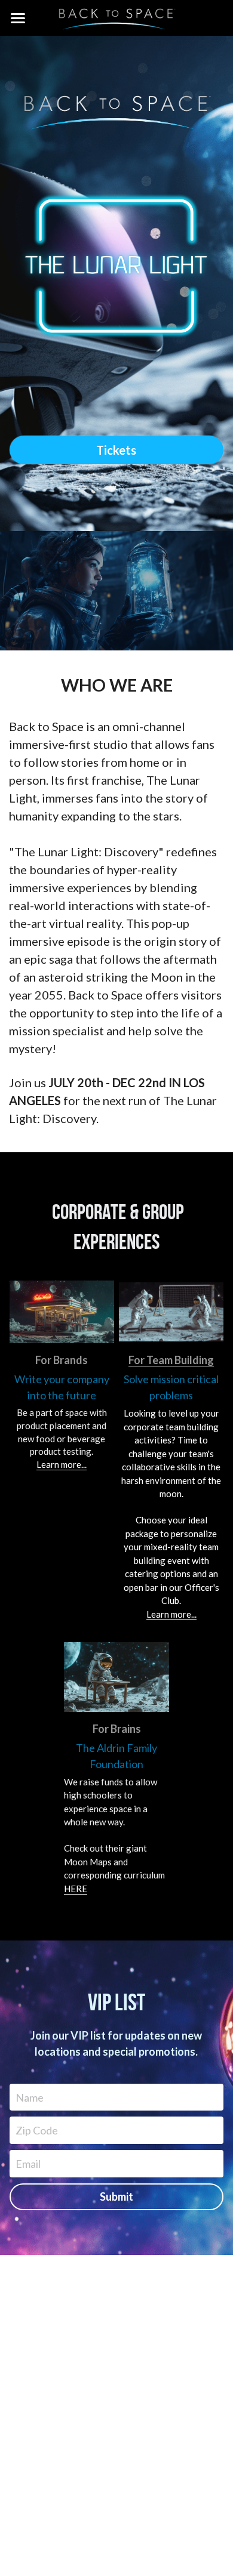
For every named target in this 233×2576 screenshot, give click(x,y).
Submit (116, 2196)
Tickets (116, 450)
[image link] (117, 266)
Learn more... (62, 1464)
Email (28, 2163)
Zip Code (37, 2130)
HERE (76, 1889)
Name (30, 2097)
